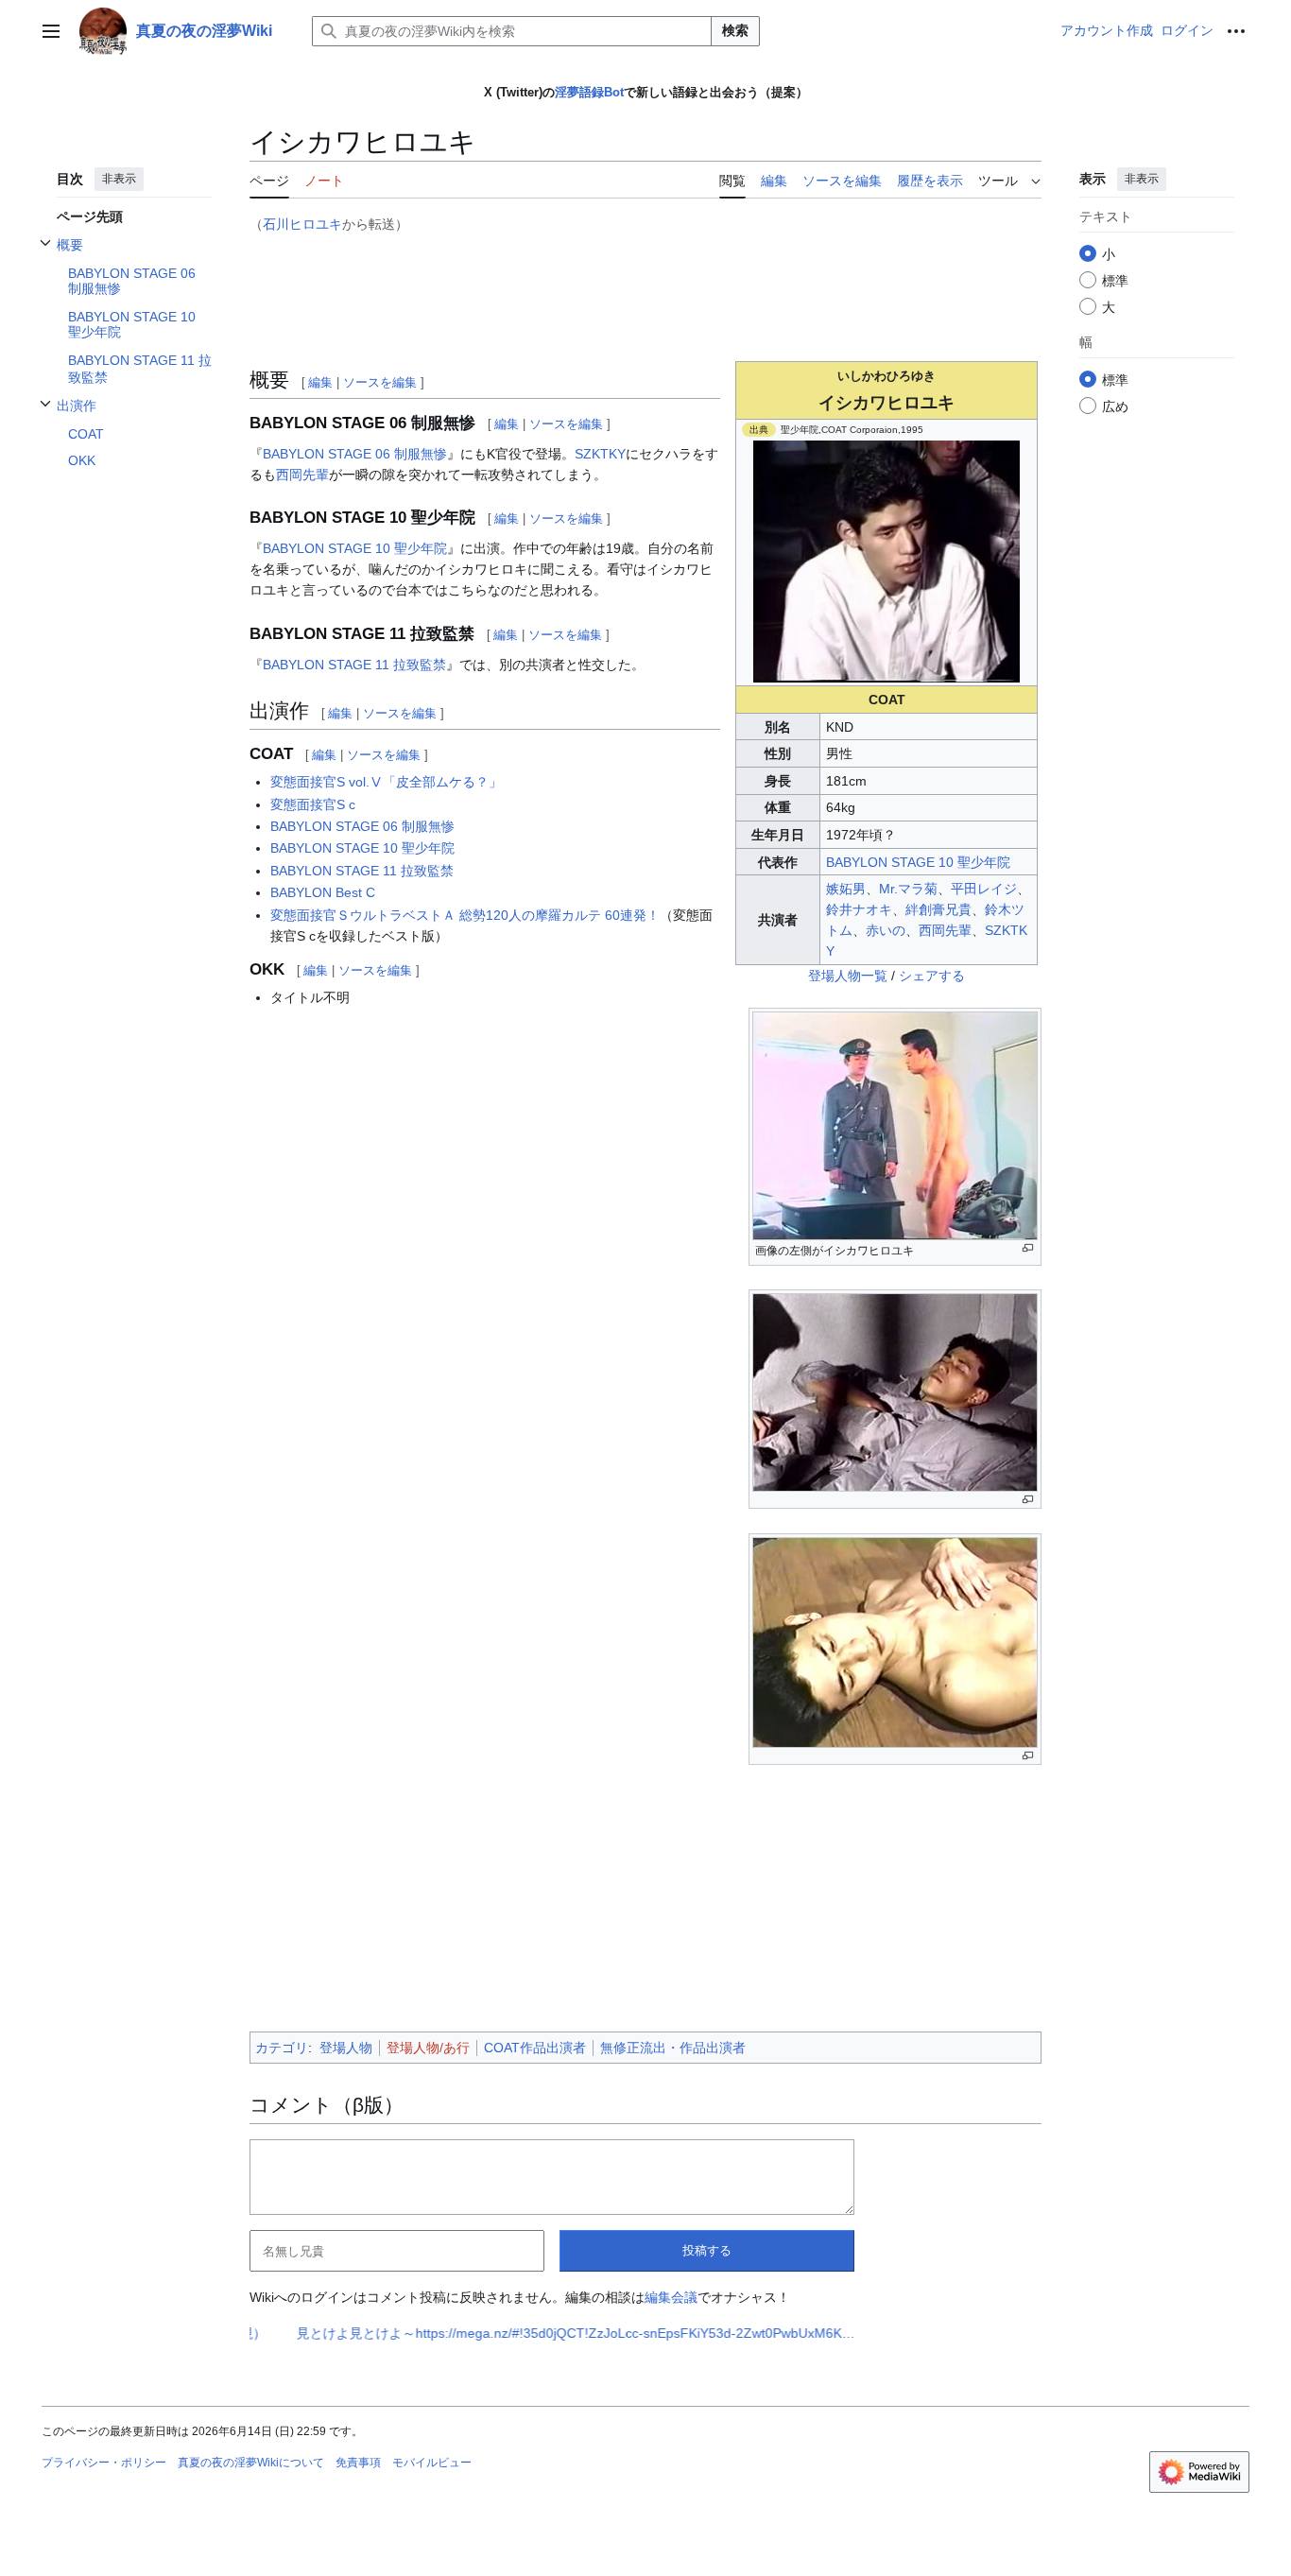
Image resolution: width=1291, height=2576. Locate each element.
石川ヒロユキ (302, 224)
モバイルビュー (432, 2463)
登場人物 (346, 2048)
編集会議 (671, 2297)
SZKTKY (600, 454)
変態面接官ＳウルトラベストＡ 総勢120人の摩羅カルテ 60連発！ (465, 915)
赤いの (886, 930)
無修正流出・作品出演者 (673, 2048)
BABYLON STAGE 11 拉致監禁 (354, 665)
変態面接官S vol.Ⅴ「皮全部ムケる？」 (386, 782)
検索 (735, 30)
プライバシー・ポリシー (104, 2463)
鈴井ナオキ (859, 909)
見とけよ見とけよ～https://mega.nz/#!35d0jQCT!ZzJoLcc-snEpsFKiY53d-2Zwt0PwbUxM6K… (454, 2333)
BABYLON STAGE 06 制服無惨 (355, 454)
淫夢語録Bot (589, 92)
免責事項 (358, 2463)
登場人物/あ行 (428, 2048)
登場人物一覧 (848, 976)
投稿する (707, 2250)
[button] (51, 31)
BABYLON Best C (323, 892)
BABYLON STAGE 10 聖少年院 (918, 862)
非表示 (119, 179)
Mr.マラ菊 (908, 889)
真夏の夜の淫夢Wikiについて (251, 2463)
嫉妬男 (846, 889)
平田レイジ (984, 889)
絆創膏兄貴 (938, 909)
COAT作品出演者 (535, 2048)
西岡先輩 (945, 930)
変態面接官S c (313, 804)
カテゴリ (282, 2048)
